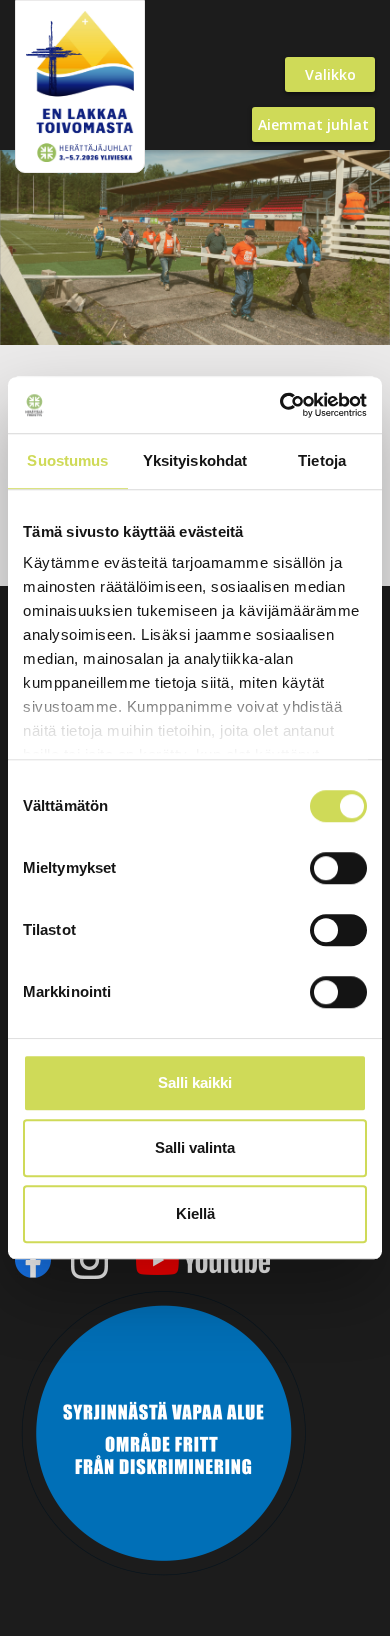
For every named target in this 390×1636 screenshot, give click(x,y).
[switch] (338, 868)
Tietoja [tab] (322, 460)
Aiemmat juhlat (313, 124)
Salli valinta (195, 1147)
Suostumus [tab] (67, 460)
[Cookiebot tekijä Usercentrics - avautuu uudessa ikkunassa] (280, 405)
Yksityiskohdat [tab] (195, 460)
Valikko (330, 74)
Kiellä (195, 1213)
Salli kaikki (195, 1082)
